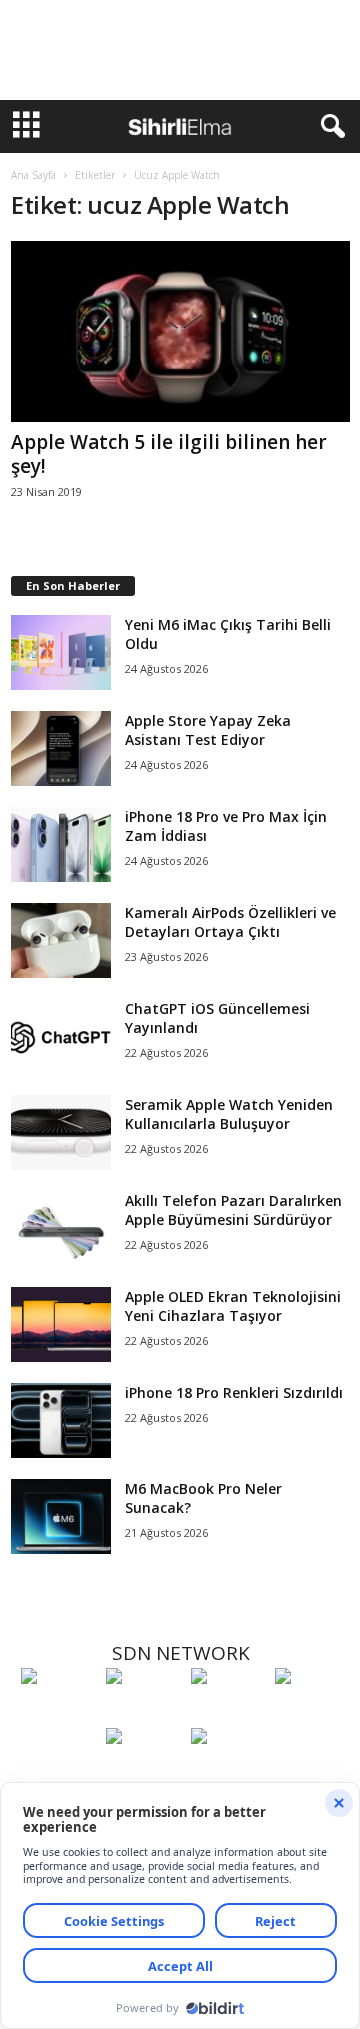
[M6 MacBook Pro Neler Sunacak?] (61, 1516)
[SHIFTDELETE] (58, 1713)
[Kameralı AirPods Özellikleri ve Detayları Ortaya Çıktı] (61, 940)
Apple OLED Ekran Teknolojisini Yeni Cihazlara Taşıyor (233, 1306)
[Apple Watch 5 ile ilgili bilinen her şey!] (180, 331)
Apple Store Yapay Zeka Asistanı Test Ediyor (208, 730)
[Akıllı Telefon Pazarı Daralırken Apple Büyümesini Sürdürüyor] (61, 1228)
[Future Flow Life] (228, 1773)
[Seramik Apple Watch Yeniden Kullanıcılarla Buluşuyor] (61, 1132)
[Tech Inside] (312, 1713)
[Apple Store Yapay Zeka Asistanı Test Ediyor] (61, 748)
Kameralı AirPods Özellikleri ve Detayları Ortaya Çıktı (230, 922)
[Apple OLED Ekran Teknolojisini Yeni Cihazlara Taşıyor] (61, 1324)
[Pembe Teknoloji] (143, 1773)
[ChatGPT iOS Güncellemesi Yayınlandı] (61, 1036)
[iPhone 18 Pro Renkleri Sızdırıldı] (61, 1420)
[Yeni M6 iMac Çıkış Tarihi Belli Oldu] (61, 652)
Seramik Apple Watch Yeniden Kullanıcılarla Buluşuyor (229, 1114)
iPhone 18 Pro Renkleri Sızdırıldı (234, 1392)
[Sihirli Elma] (143, 1713)
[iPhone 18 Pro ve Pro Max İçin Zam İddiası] (61, 844)
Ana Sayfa (33, 175)
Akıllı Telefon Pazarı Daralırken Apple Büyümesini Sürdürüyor (233, 1210)
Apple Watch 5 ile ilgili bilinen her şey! (169, 454)
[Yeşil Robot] (228, 1713)
